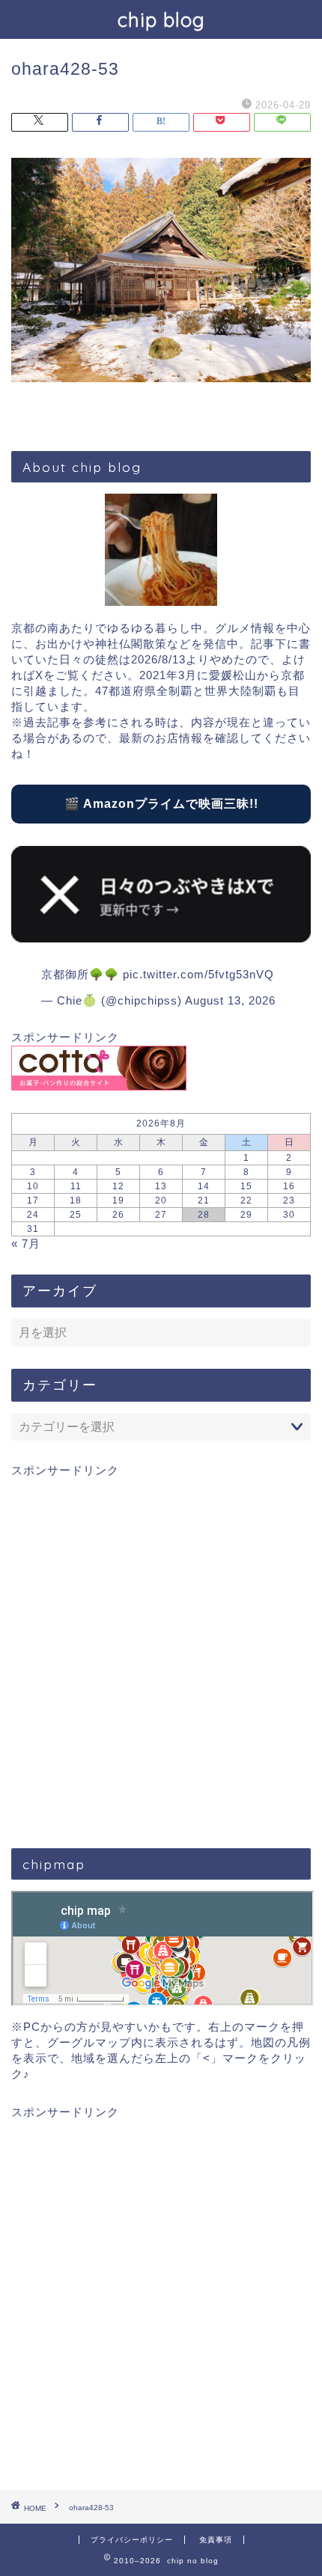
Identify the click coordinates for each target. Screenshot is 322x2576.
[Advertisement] (161, 1652)
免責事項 (216, 2540)
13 (161, 1186)
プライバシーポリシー (132, 2540)
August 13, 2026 (230, 1000)
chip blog (161, 19)
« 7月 (26, 1243)
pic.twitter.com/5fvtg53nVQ (198, 974)
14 (204, 1186)
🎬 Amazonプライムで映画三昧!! (161, 804)
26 (118, 1215)
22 (246, 1200)
